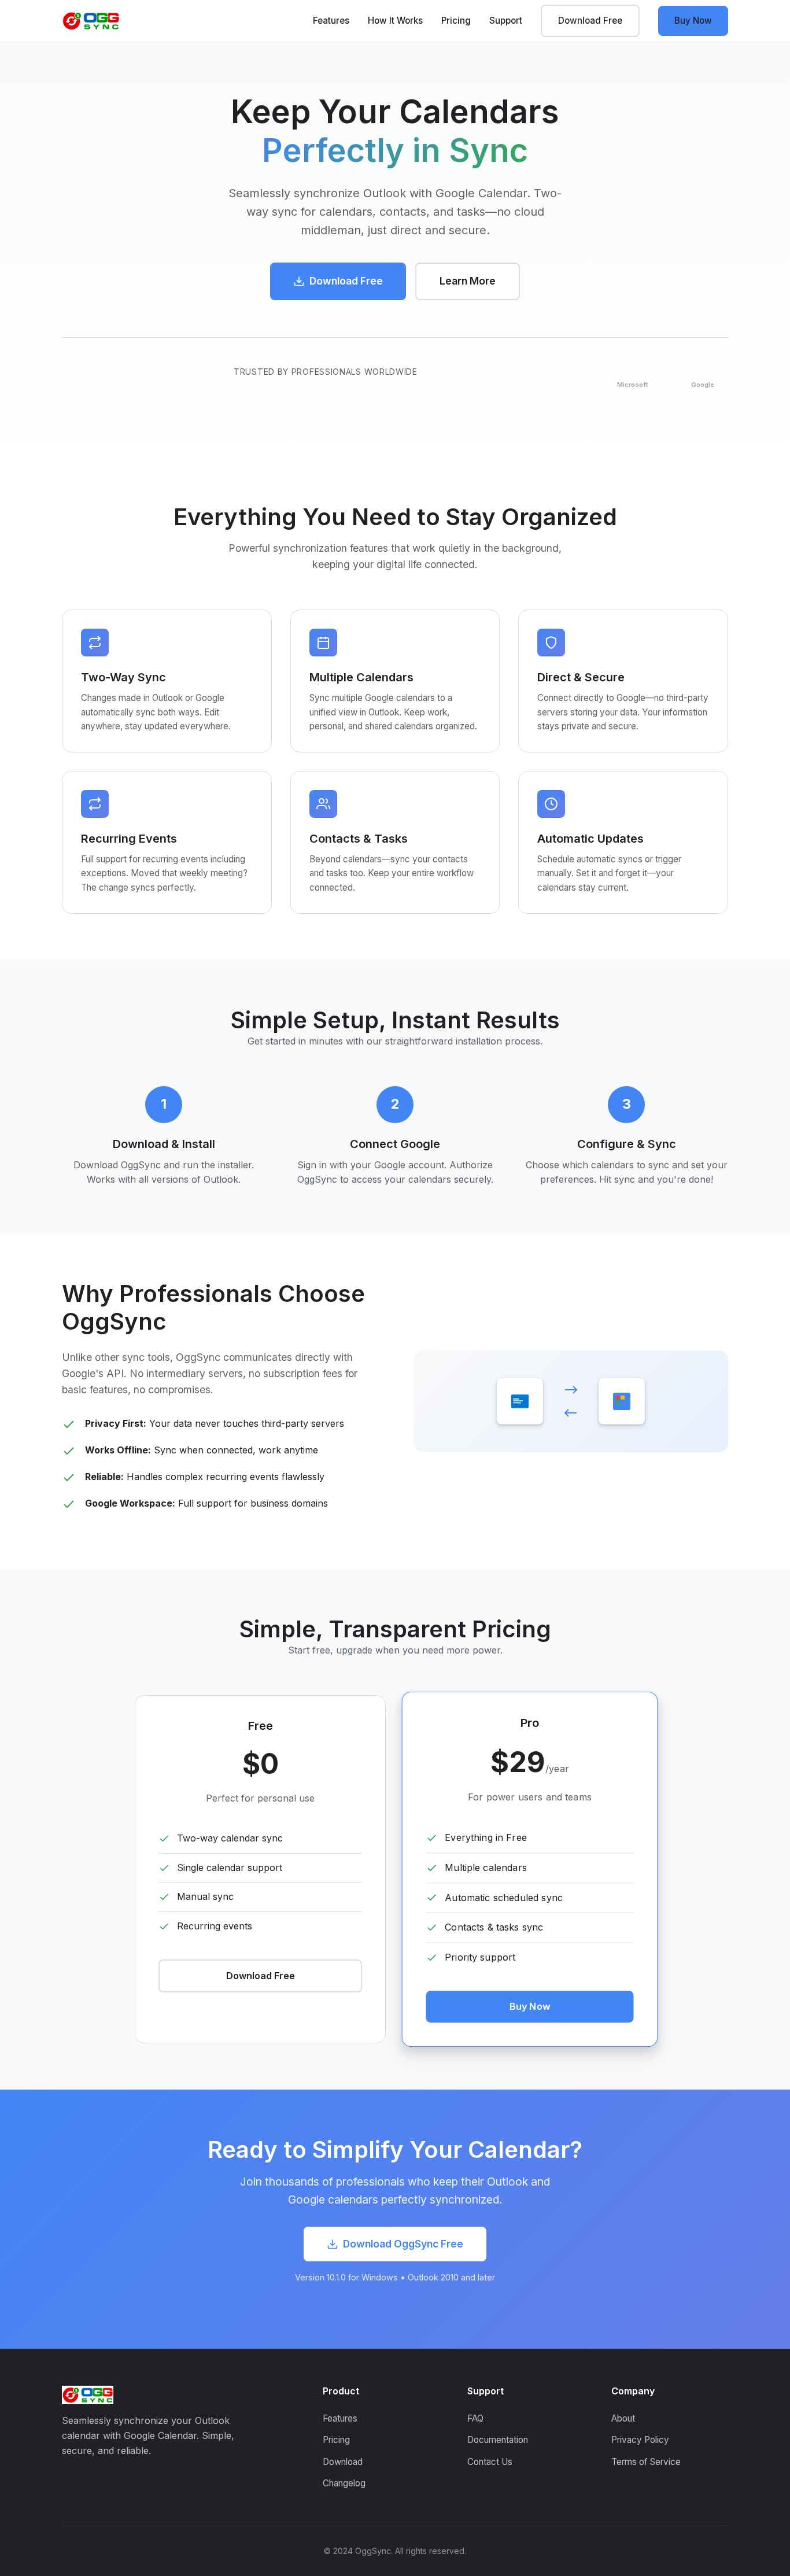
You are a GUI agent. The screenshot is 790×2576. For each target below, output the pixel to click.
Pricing (456, 21)
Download (343, 2462)
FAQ (475, 2418)
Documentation (498, 2440)
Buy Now (693, 21)
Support (506, 21)
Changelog (344, 2483)
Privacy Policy (640, 2440)
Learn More (468, 281)
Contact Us (490, 2462)
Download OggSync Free (403, 2244)
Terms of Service (646, 2462)
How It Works (395, 21)
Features (331, 21)
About (623, 2418)
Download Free (590, 21)
